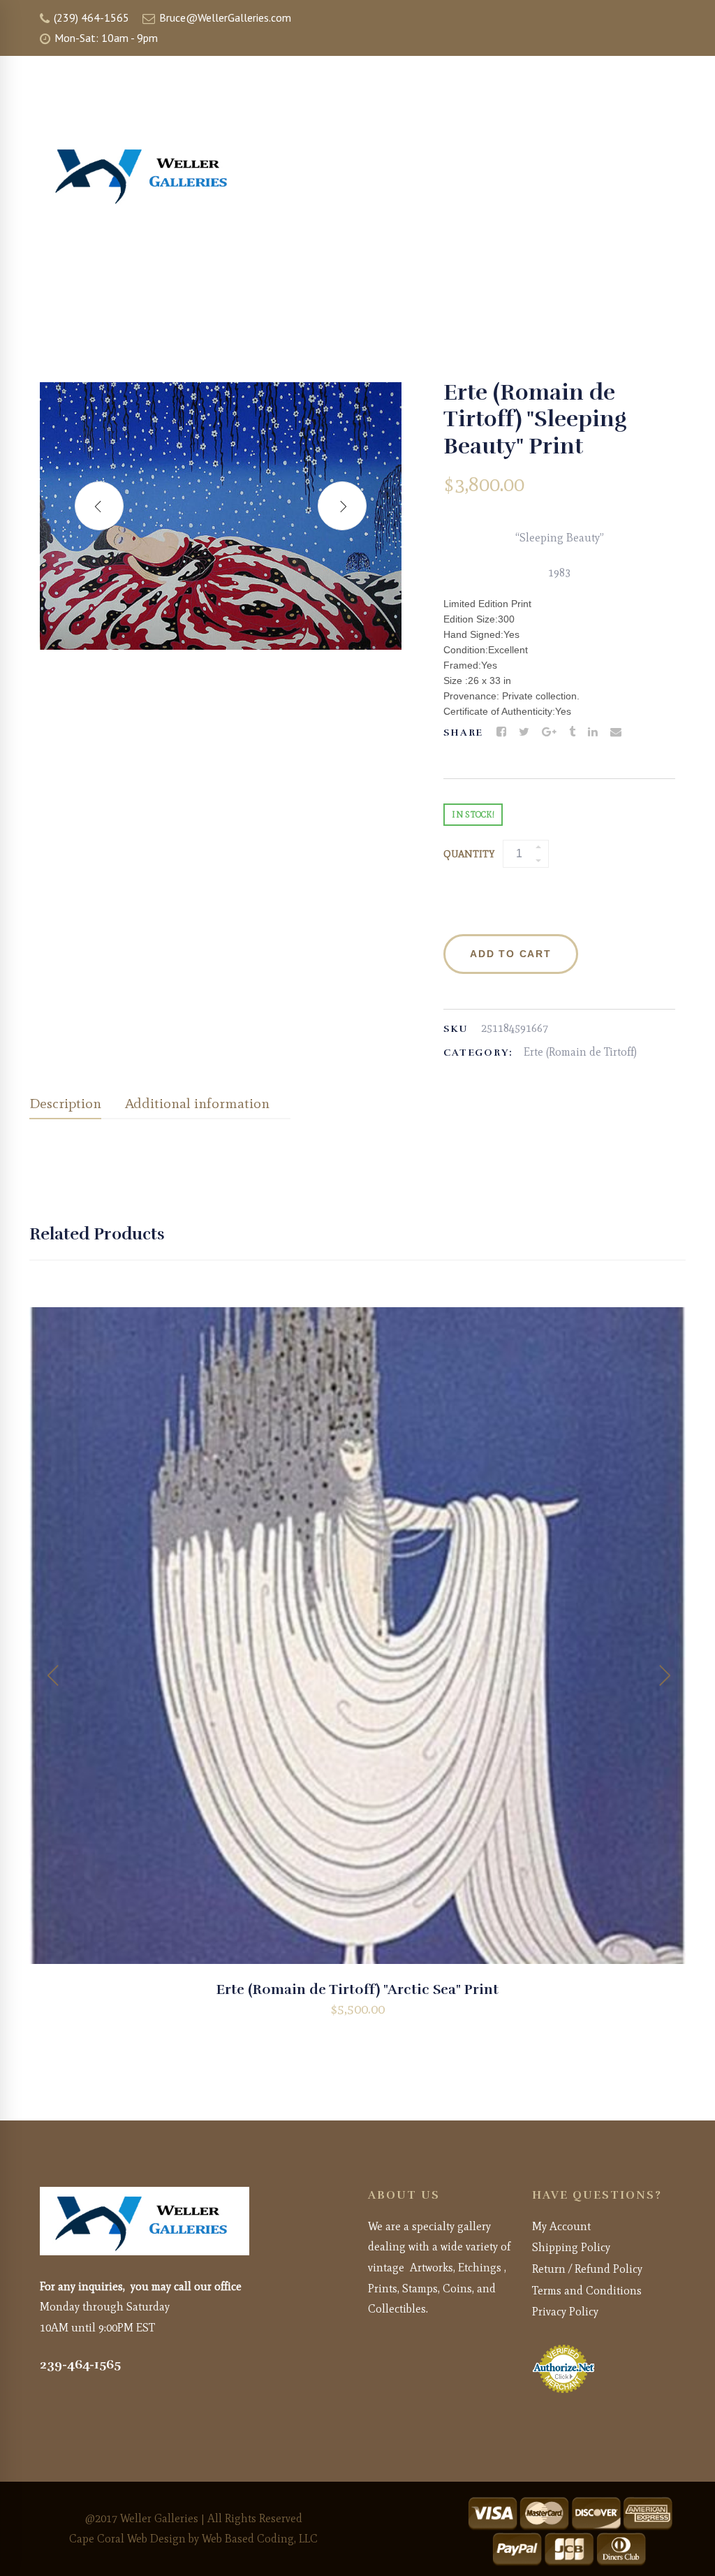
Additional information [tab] (197, 1103)
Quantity (469, 854)
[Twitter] (524, 732)
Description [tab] (65, 1103)
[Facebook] (501, 732)
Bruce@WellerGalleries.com (224, 17)
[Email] (616, 732)
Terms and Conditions (587, 2291)
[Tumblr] (572, 732)
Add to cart (510, 954)
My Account (561, 2226)
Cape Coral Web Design (127, 2539)
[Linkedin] (593, 732)
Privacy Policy (565, 2312)
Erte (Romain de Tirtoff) (580, 1052)
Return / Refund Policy (587, 2269)
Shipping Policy (571, 2247)
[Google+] (549, 732)
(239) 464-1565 (90, 17)
